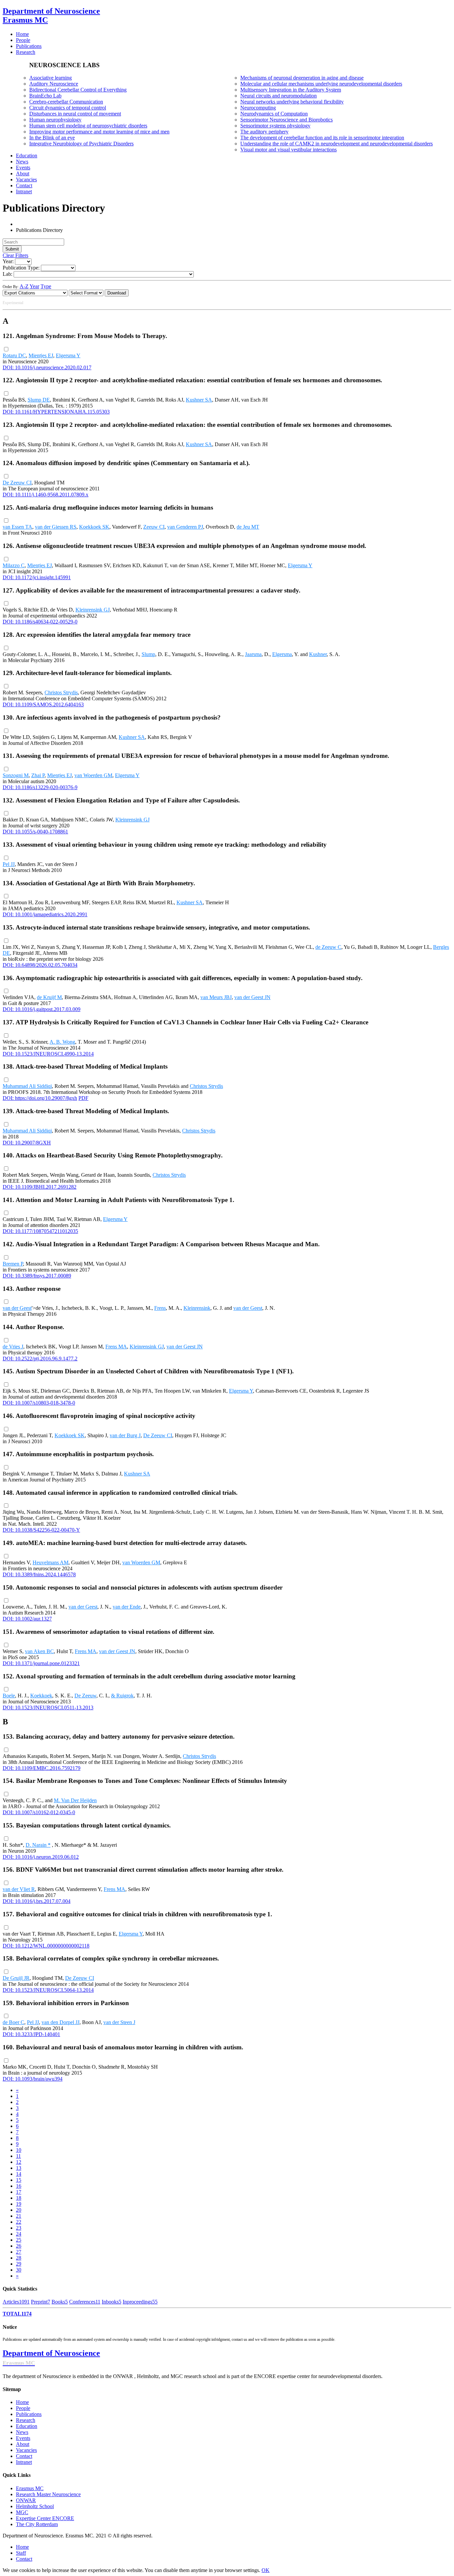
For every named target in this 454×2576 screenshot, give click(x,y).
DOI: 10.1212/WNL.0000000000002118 (46, 1946)
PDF (83, 1098)
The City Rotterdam (37, 2524)
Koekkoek (41, 1696)
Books (60, 2302)
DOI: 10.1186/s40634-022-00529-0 (40, 622)
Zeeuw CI (154, 527)
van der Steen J (119, 2022)
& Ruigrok (122, 1696)
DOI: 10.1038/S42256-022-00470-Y (41, 1530)
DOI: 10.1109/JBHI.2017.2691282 (40, 1187)
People (23, 2408)
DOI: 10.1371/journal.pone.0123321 (41, 1663)
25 (19, 2240)
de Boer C (13, 2022)
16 (19, 2186)
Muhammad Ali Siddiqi (27, 1086)
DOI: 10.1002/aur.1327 (27, 1619)
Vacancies (26, 2450)
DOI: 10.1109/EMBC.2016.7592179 (42, 1768)
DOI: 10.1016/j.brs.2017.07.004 (37, 1901)
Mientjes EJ (41, 355)
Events (23, 2438)
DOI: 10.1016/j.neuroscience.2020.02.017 (47, 367)
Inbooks (112, 2302)
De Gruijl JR (16, 1978)
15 (19, 2180)
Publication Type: (21, 268)
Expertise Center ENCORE (45, 2518)
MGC (22, 2512)
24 (19, 2234)
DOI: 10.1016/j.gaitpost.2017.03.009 (42, 1009)
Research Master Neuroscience (48, 2494)
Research (26, 2420)
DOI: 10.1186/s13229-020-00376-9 (40, 787)
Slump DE (39, 400)
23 (19, 2228)
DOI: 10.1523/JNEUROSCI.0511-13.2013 (48, 1708)
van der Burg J (125, 1435)
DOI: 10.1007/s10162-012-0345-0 (39, 1812)
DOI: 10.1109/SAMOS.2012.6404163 (43, 704)
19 (19, 2204)
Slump (148, 654)
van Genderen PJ (185, 527)
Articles (16, 2302)
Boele (9, 1696)
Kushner (318, 654)
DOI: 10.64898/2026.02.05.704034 (40, 965)
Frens (160, 1308)
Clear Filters (15, 255)
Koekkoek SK (94, 527)
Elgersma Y (68, 355)
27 (19, 2252)
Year (34, 286)
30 (19, 2270)
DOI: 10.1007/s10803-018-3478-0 (39, 1403)
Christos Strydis (61, 692)
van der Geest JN (252, 997)
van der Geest (17, 1308)
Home (22, 2402)
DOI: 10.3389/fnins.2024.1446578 (39, 1574)
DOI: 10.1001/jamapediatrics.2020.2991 (45, 914)
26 (19, 2246)
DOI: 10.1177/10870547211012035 (40, 1231)
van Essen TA (17, 527)
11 (18, 2156)
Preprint (41, 2302)
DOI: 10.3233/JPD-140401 (31, 2034)
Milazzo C (14, 565)
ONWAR (26, 2500)
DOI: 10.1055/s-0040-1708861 (35, 832)
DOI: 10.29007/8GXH (27, 1143)
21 (19, 2216)
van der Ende (127, 1607)
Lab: (7, 274)
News (22, 2432)
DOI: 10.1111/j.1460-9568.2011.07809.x (46, 495)
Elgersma (282, 654)
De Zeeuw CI (17, 483)
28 (19, 2258)
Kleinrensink (197, 1308)
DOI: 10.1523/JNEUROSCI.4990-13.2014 (48, 1054)
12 (19, 2162)
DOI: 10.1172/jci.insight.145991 (37, 577)
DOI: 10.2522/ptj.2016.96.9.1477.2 (40, 1359)
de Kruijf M (49, 997)
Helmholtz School (35, 2506)
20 (19, 2210)
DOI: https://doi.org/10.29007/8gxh (40, 1098)
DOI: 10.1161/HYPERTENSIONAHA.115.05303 (56, 412)
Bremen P (13, 1264)
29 (19, 2264)
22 (19, 2222)
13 (19, 2168)
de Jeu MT (248, 527)
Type (46, 286)
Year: (8, 261)
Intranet (24, 2462)
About (23, 2444)
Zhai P (38, 775)
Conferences (85, 2302)
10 (19, 2150)
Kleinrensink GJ (93, 610)
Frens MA (116, 1347)
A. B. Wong (62, 1042)
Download (117, 293)
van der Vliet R (19, 1889)
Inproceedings (140, 2302)
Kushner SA (199, 400)
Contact (24, 2456)
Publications (29, 2414)
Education (27, 2426)
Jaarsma (253, 654)
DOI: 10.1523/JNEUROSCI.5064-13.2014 (48, 1990)
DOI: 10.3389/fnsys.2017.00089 (37, 1276)
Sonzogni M (16, 775)
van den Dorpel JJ (60, 2022)
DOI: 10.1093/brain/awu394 (33, 2079)
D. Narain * (38, 1845)
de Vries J (13, 1347)
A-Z (24, 286)
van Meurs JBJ (216, 997)
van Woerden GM (93, 775)
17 (19, 2192)
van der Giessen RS (56, 527)
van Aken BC (39, 1651)
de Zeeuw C (328, 947)
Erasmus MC (30, 2488)
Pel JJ (9, 864)
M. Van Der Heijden (75, 1800)
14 (19, 2174)
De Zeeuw (85, 1696)
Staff (21, 2553)
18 (19, 2198)
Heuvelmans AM (51, 1562)
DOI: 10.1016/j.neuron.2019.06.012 (41, 1857)
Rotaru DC (14, 355)
